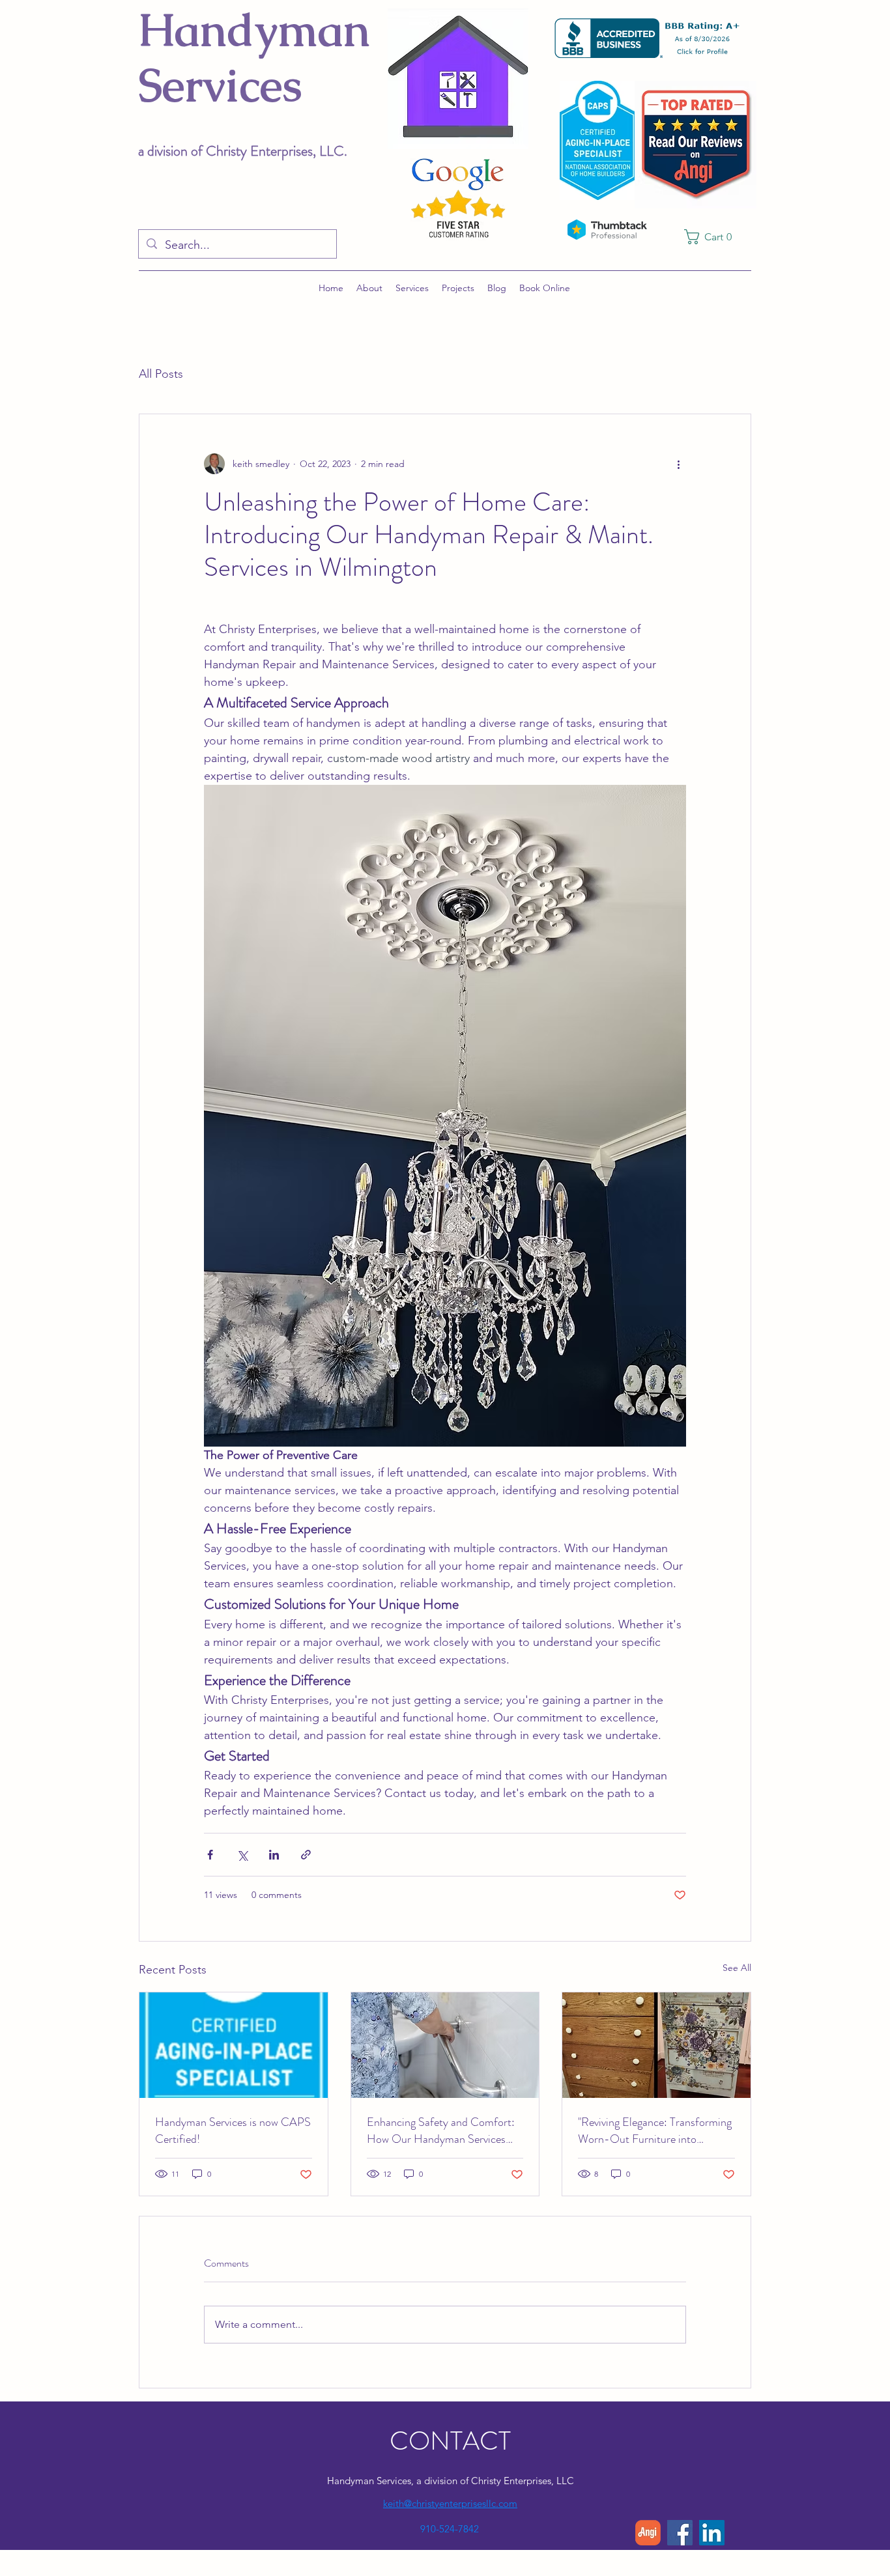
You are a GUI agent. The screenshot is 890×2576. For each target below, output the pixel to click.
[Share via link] (306, 1855)
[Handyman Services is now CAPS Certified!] (234, 2045)
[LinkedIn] (712, 2533)
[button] (713, 237)
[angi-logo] (648, 2533)
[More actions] (678, 464)
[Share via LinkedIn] (274, 1855)
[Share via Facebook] (210, 1855)
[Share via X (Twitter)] (242, 1855)
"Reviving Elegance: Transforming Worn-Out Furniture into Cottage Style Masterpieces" (655, 2130)
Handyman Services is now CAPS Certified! (233, 2130)
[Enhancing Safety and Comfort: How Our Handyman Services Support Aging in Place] (445, 2045)
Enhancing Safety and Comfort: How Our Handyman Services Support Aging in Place (441, 2130)
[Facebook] (680, 2533)
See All (737, 1968)
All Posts (161, 374)
